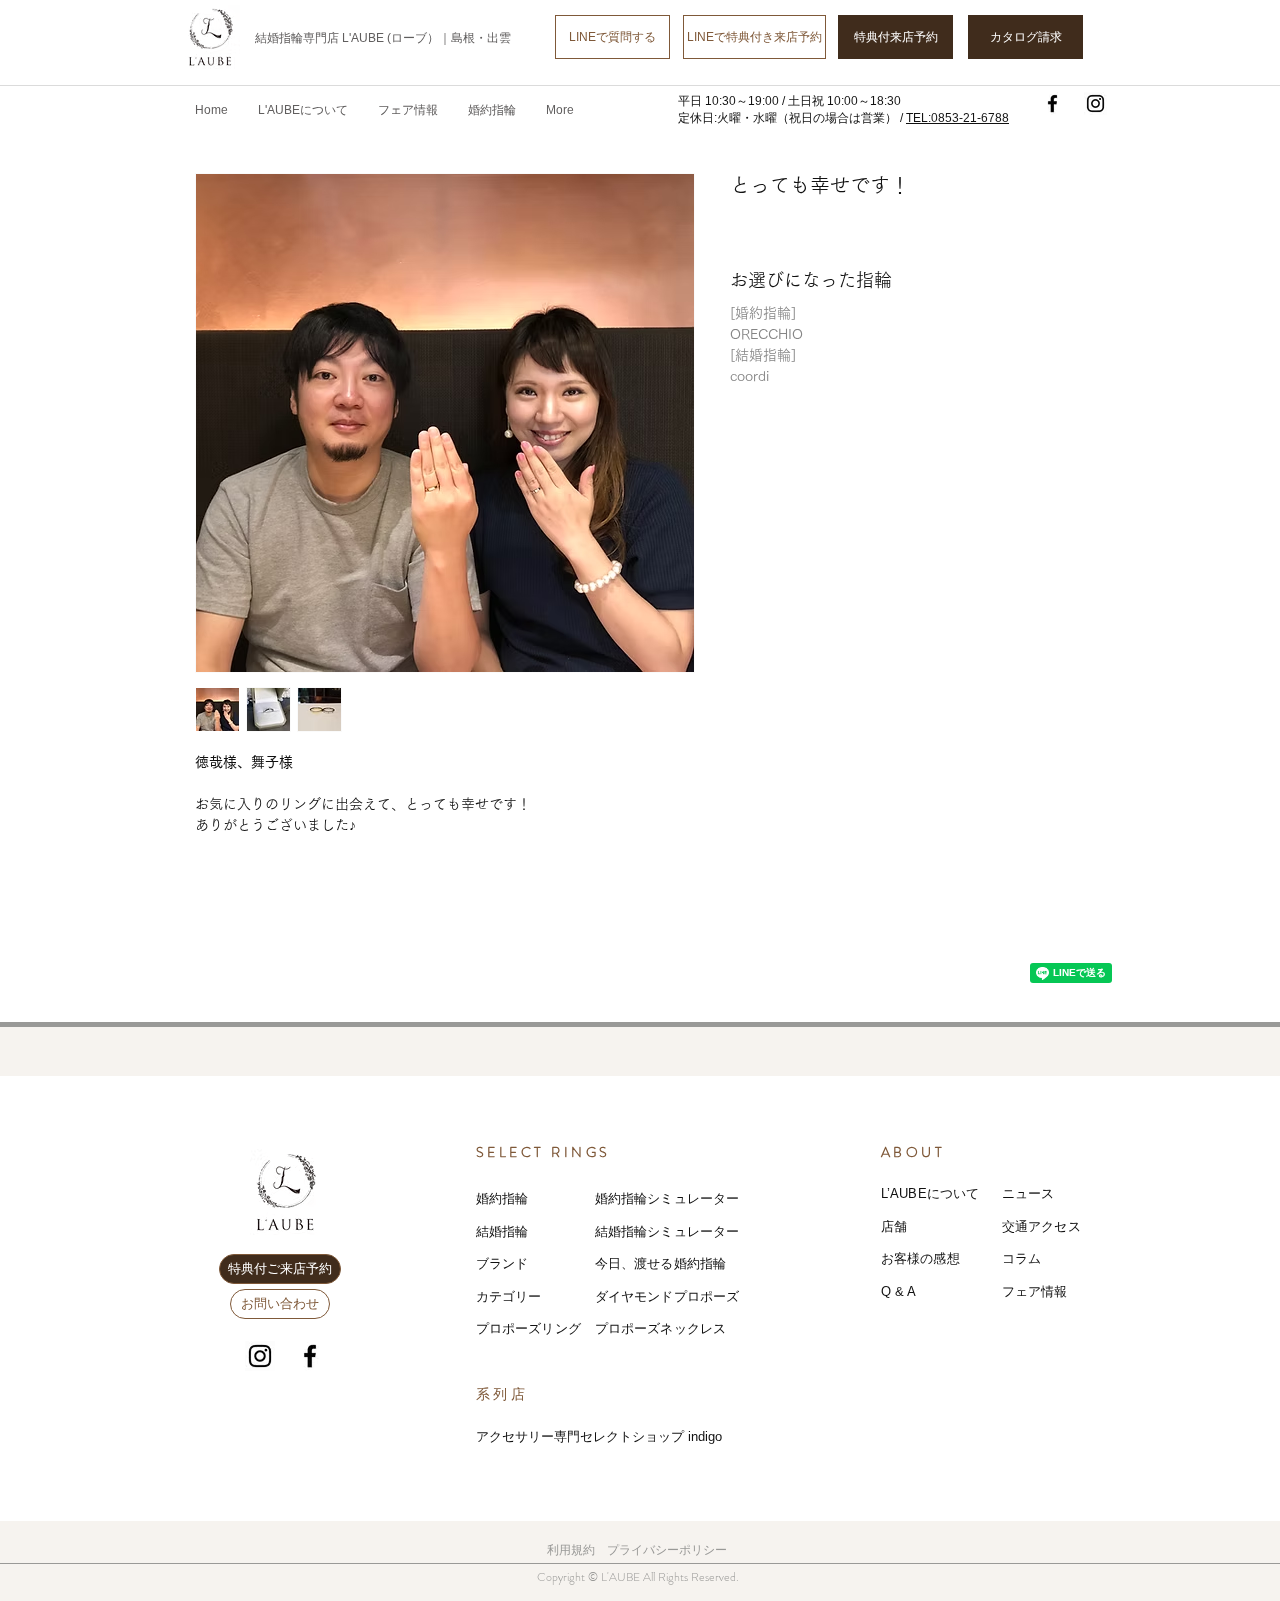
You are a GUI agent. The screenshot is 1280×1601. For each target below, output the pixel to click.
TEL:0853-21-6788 (957, 118)
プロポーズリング (528, 1328)
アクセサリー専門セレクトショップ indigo (599, 1436)
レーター (713, 1231)
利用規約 (571, 1550)
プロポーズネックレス (660, 1328)
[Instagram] (1095, 103)
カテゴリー (509, 1296)
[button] (408, 110)
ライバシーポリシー (673, 1550)
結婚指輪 (502, 1231)
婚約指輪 (502, 1198)
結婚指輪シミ (634, 1231)
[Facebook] (1052, 103)
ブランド (502, 1263)
